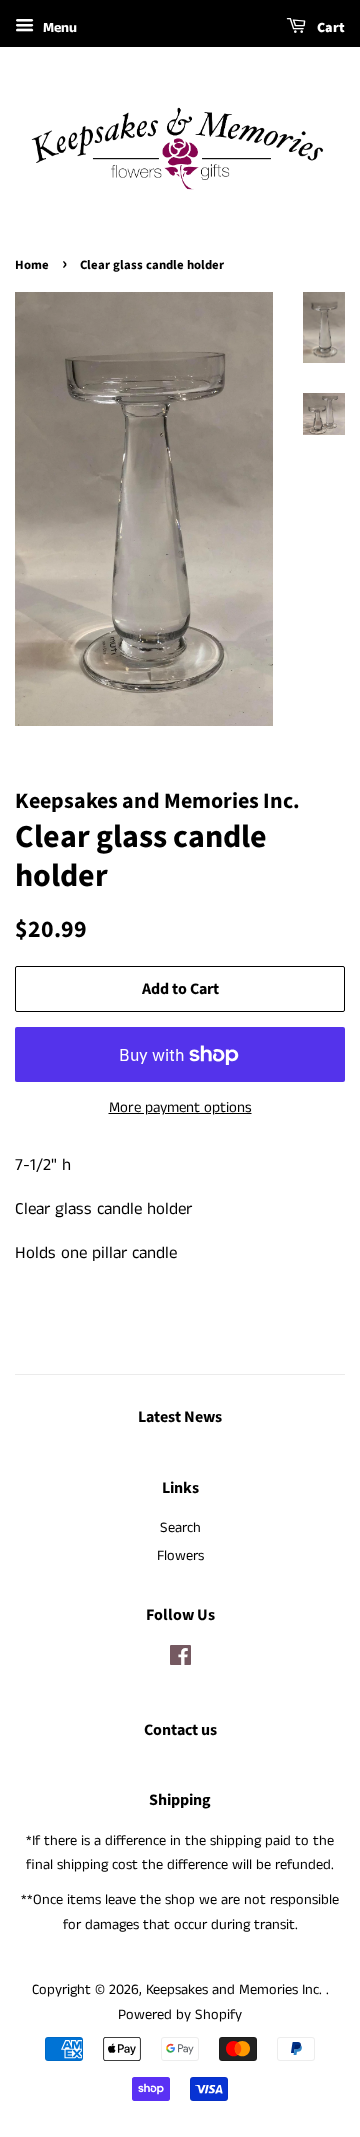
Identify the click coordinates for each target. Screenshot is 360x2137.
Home (32, 265)
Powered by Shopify (180, 2015)
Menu (58, 28)
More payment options (180, 1107)
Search (180, 1528)
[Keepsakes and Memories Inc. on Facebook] (180, 1660)
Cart (329, 28)
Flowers (180, 1556)
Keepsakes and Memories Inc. (236, 1990)
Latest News (180, 1417)
